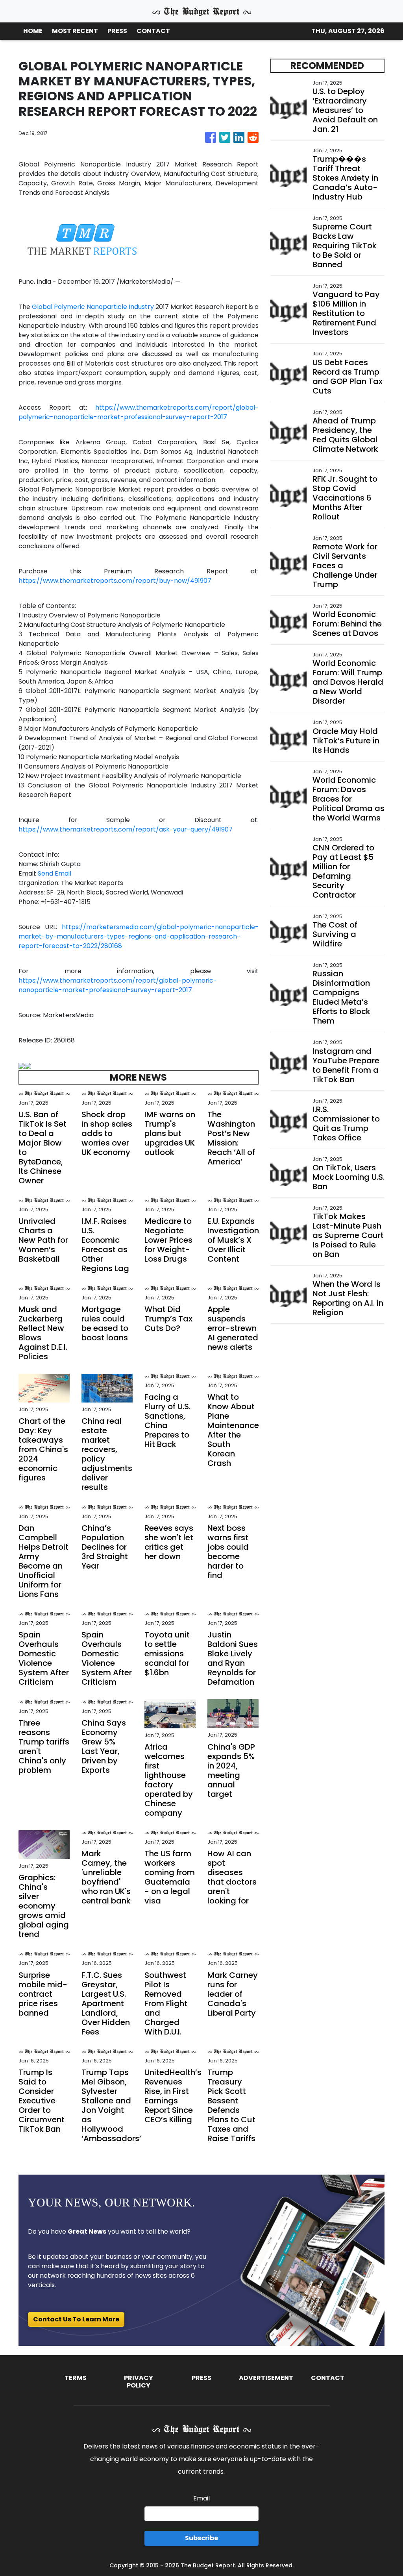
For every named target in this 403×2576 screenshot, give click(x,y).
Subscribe (201, 2538)
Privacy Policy (139, 2382)
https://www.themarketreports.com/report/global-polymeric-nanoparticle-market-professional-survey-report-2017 (139, 412)
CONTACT (153, 31)
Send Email (55, 873)
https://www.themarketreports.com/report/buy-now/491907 (115, 581)
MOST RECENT (75, 31)
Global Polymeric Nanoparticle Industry (93, 307)
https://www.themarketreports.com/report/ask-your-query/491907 (126, 829)
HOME (33, 31)
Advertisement (266, 2378)
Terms (76, 2378)
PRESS (117, 31)
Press (201, 2378)
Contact (328, 2378)
